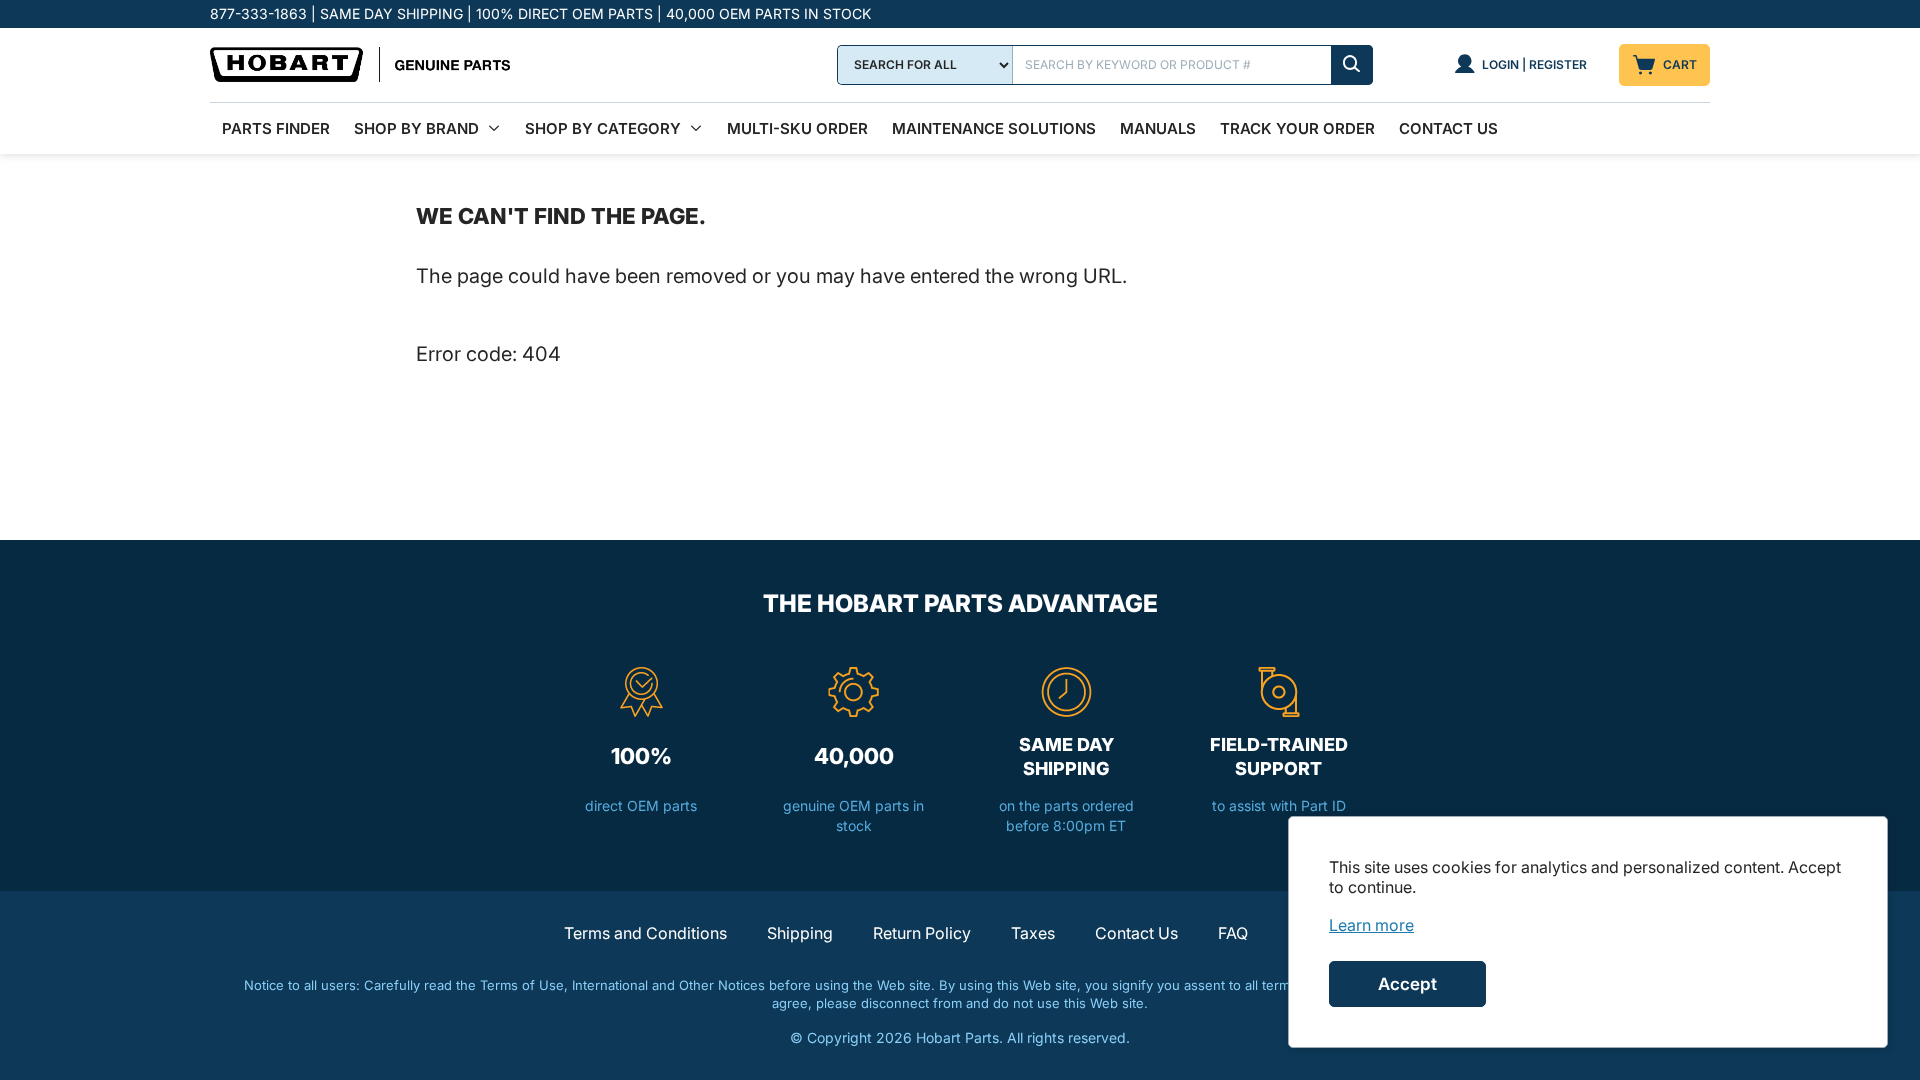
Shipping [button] (800, 933)
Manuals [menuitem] (1158, 128)
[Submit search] (1352, 65)
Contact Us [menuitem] (1448, 128)
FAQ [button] (1233, 933)
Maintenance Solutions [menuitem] (994, 128)
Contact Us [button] (1136, 933)
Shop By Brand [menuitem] (416, 128)
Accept (1407, 984)
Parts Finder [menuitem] (276, 128)
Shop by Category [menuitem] (603, 128)
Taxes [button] (1033, 933)
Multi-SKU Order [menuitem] (797, 128)
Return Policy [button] (922, 933)
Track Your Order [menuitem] (1297, 128)
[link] (1371, 925)
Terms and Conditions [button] (645, 933)
